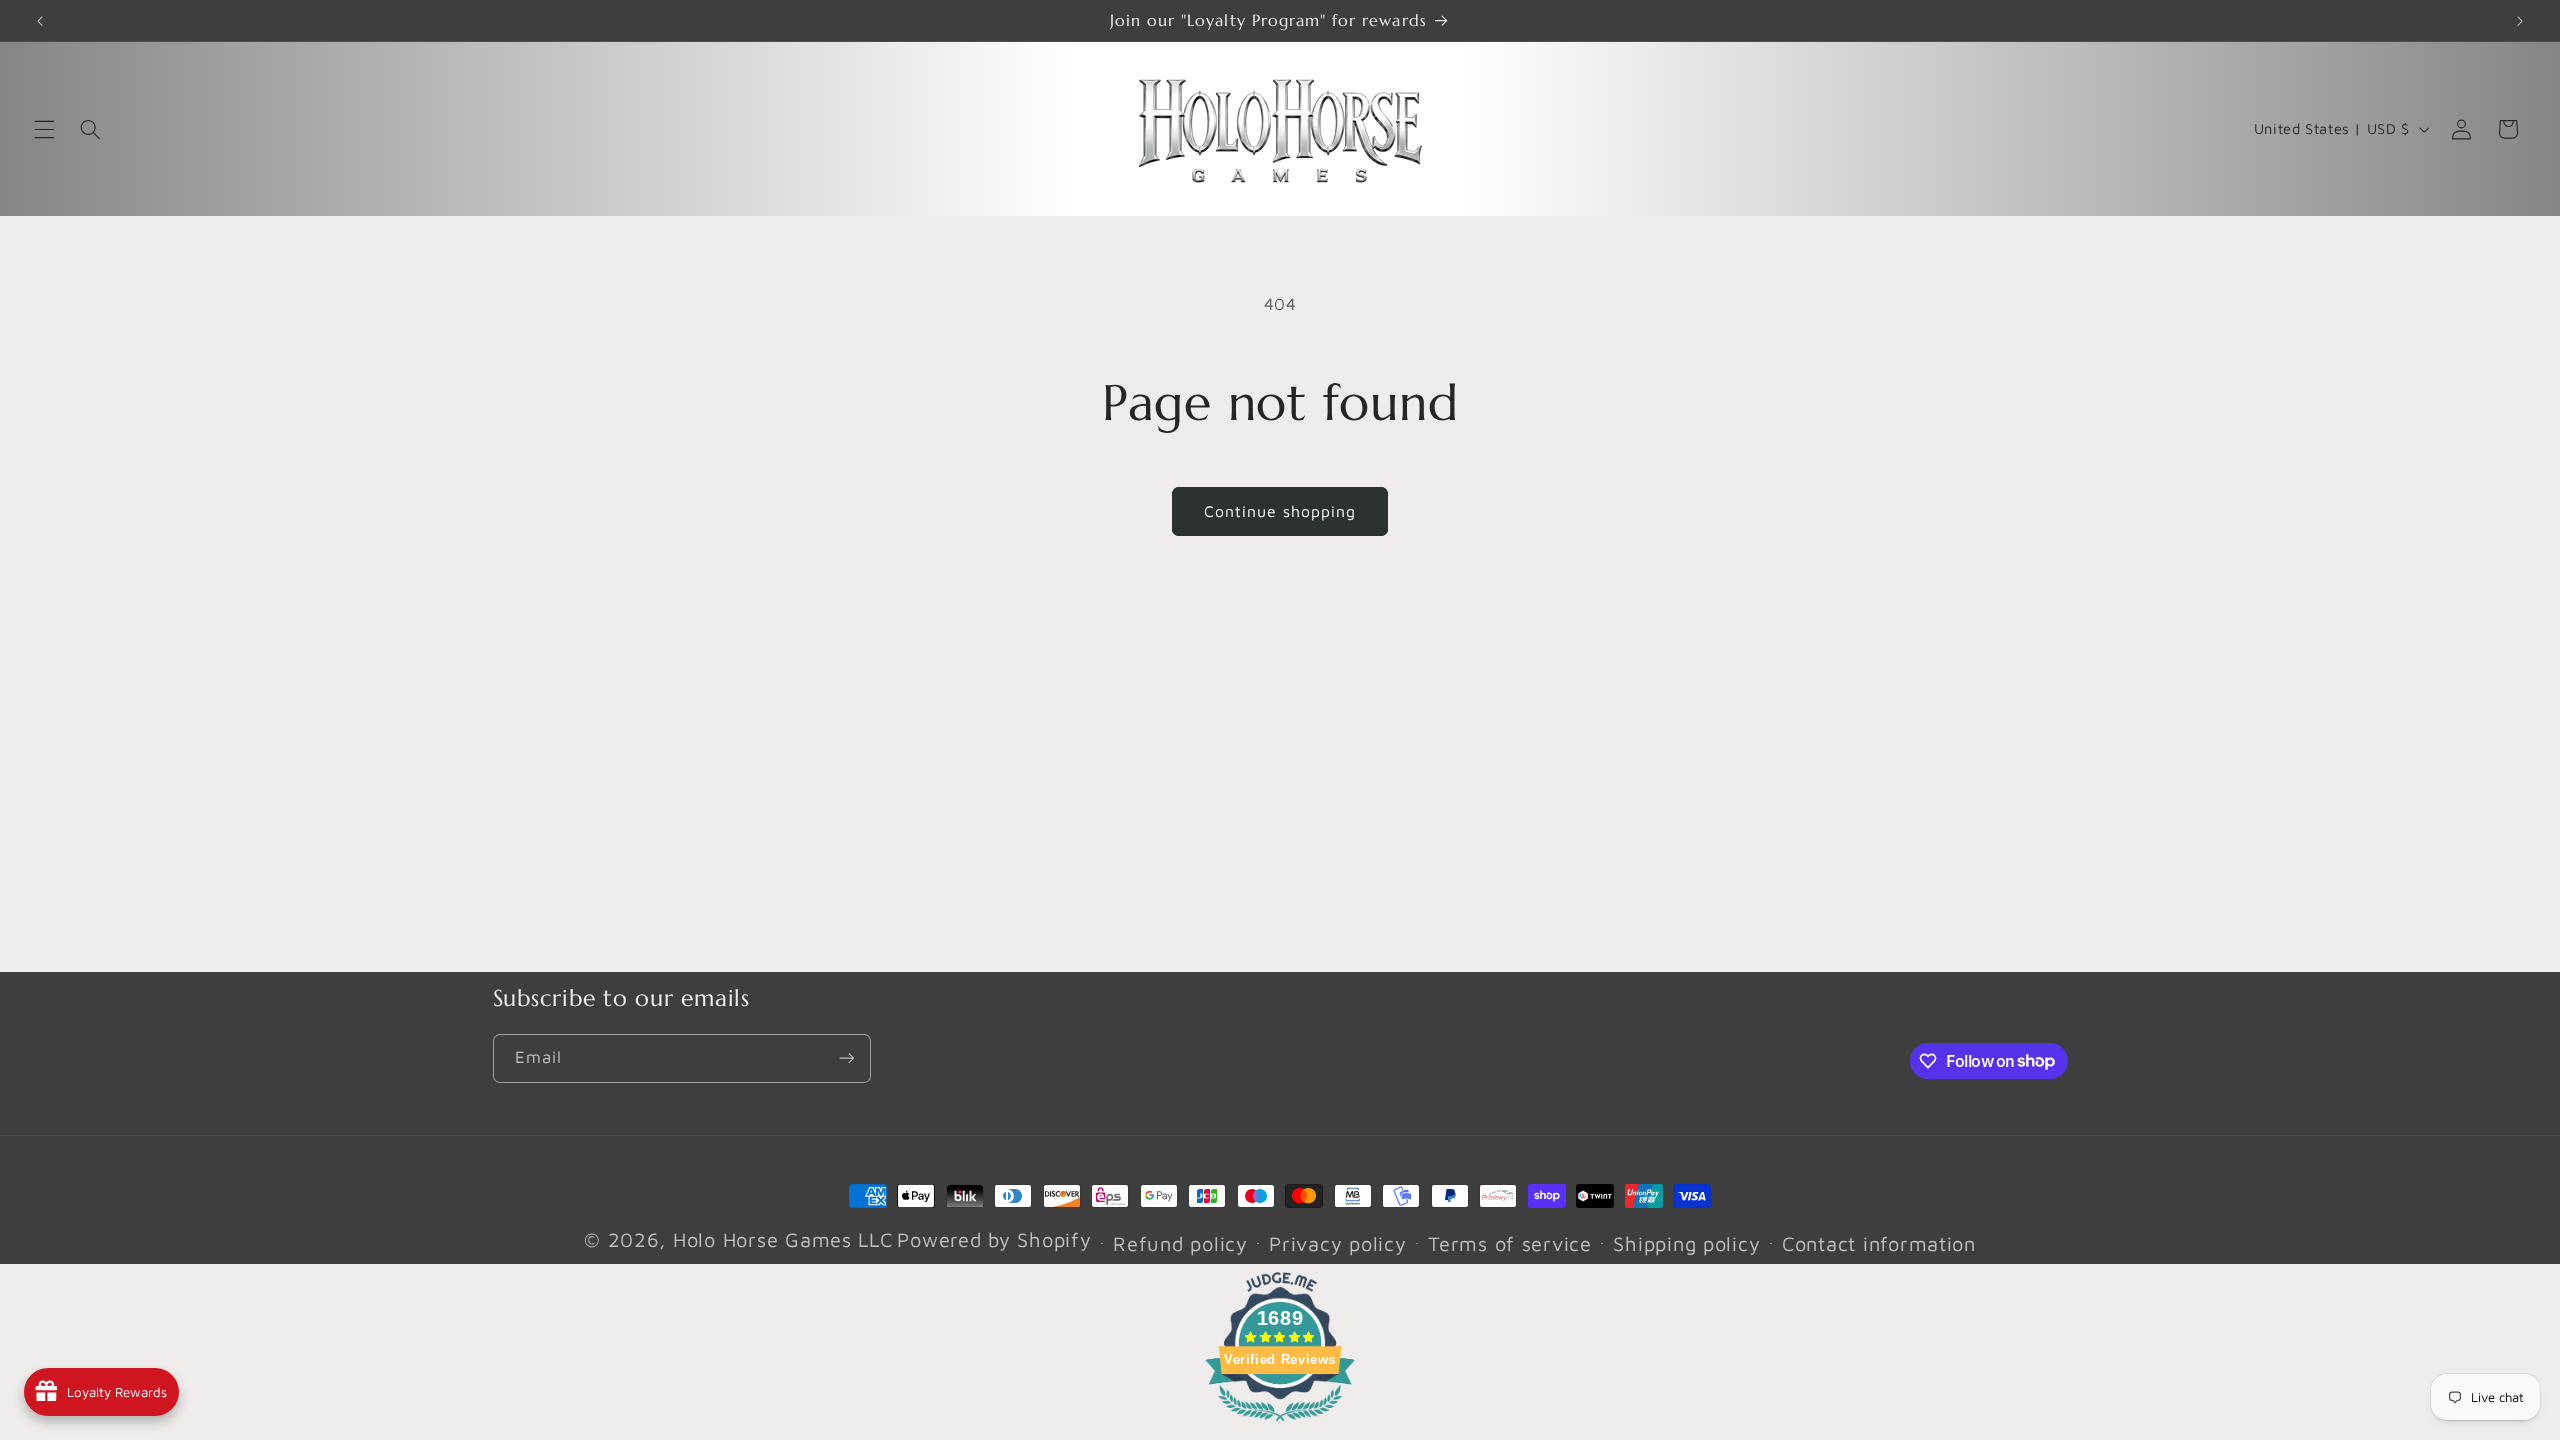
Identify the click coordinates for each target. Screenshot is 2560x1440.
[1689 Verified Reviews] (1280, 1424)
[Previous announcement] (40, 21)
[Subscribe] (846, 1058)
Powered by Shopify (994, 1239)
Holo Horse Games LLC (783, 1239)
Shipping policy (1686, 1243)
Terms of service (1510, 1243)
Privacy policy (1337, 1243)
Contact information (1879, 1243)
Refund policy (1180, 1243)
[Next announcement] (2520, 21)
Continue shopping (1280, 511)
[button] (44, 129)
